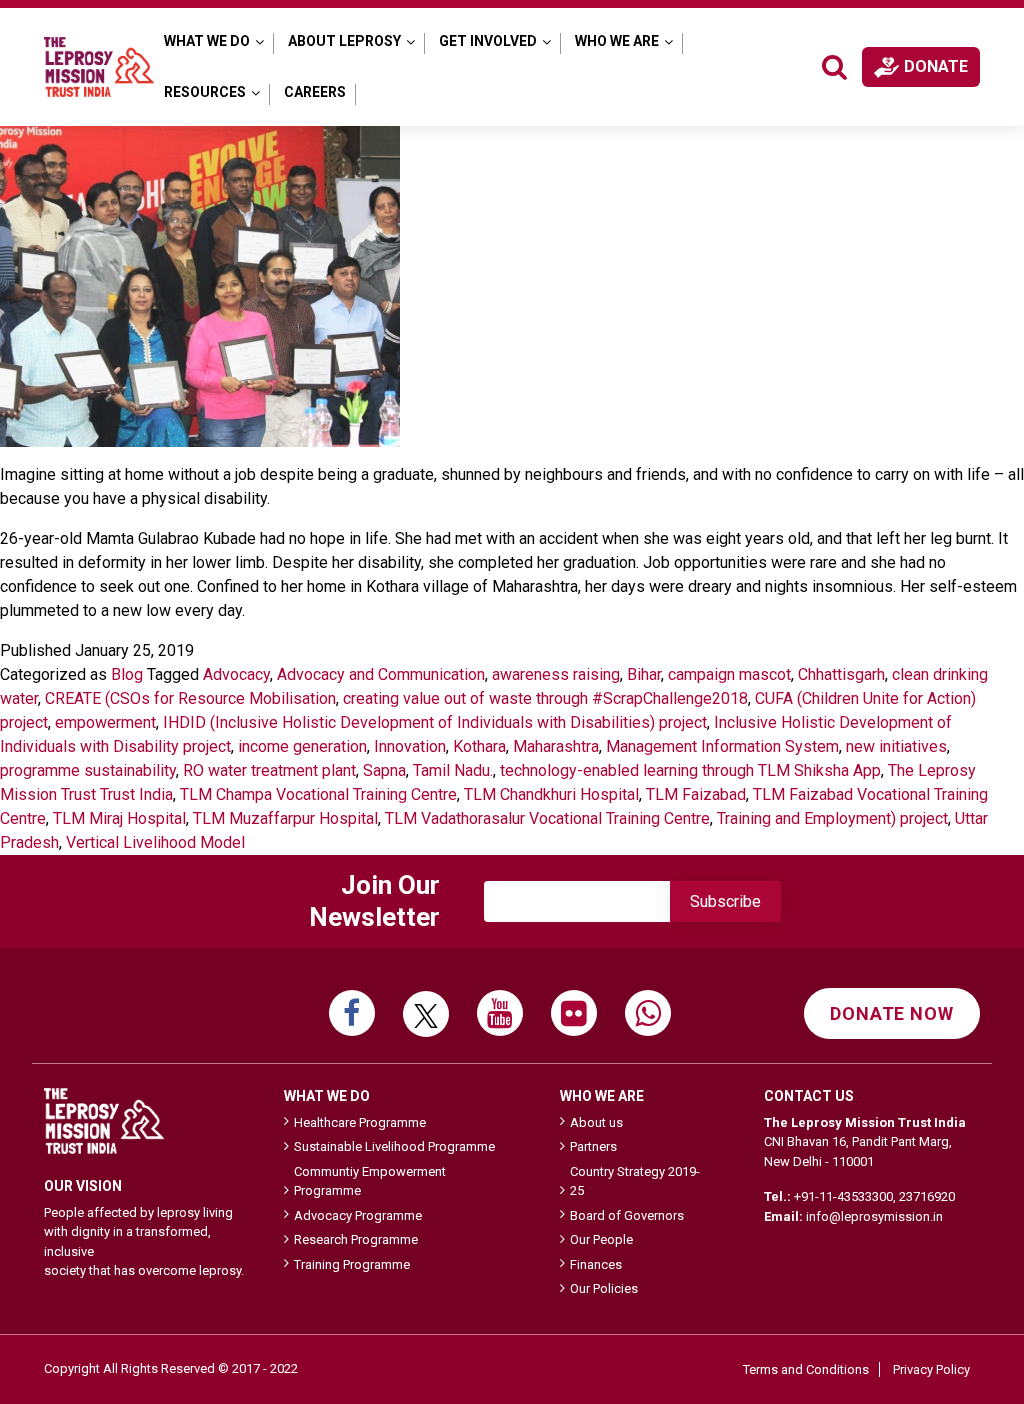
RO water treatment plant (269, 770)
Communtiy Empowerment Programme (370, 1181)
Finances (596, 1264)
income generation (302, 746)
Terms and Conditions (806, 1369)
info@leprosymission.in (874, 1216)
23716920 (927, 1196)
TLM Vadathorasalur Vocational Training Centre (547, 818)
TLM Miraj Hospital (119, 818)
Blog (127, 674)
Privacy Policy (931, 1369)
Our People (601, 1239)
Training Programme (352, 1264)
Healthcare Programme (360, 1122)
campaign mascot (729, 674)
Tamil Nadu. (453, 770)
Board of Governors (627, 1215)
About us (596, 1122)
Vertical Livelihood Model (155, 842)
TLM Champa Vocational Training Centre (318, 794)
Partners (593, 1146)
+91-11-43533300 (843, 1196)
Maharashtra (556, 746)
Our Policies (604, 1288)
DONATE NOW (892, 1013)
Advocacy (236, 674)
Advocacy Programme (358, 1215)
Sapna (384, 770)
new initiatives (896, 746)
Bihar (644, 674)
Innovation (410, 746)
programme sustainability (88, 770)
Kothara (479, 746)
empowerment (105, 722)
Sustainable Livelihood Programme (394, 1146)
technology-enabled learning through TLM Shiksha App (690, 770)
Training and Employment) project (832, 818)
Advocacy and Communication (381, 674)
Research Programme (356, 1239)
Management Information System (722, 746)
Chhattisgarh (841, 674)
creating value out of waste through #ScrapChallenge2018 (545, 698)
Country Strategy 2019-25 (635, 1181)
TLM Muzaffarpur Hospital (285, 818)
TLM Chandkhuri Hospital (551, 794)
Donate (936, 66)
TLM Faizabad (696, 794)
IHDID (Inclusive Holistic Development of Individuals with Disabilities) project (435, 722)
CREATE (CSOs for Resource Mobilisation (190, 698)
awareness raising (556, 674)
